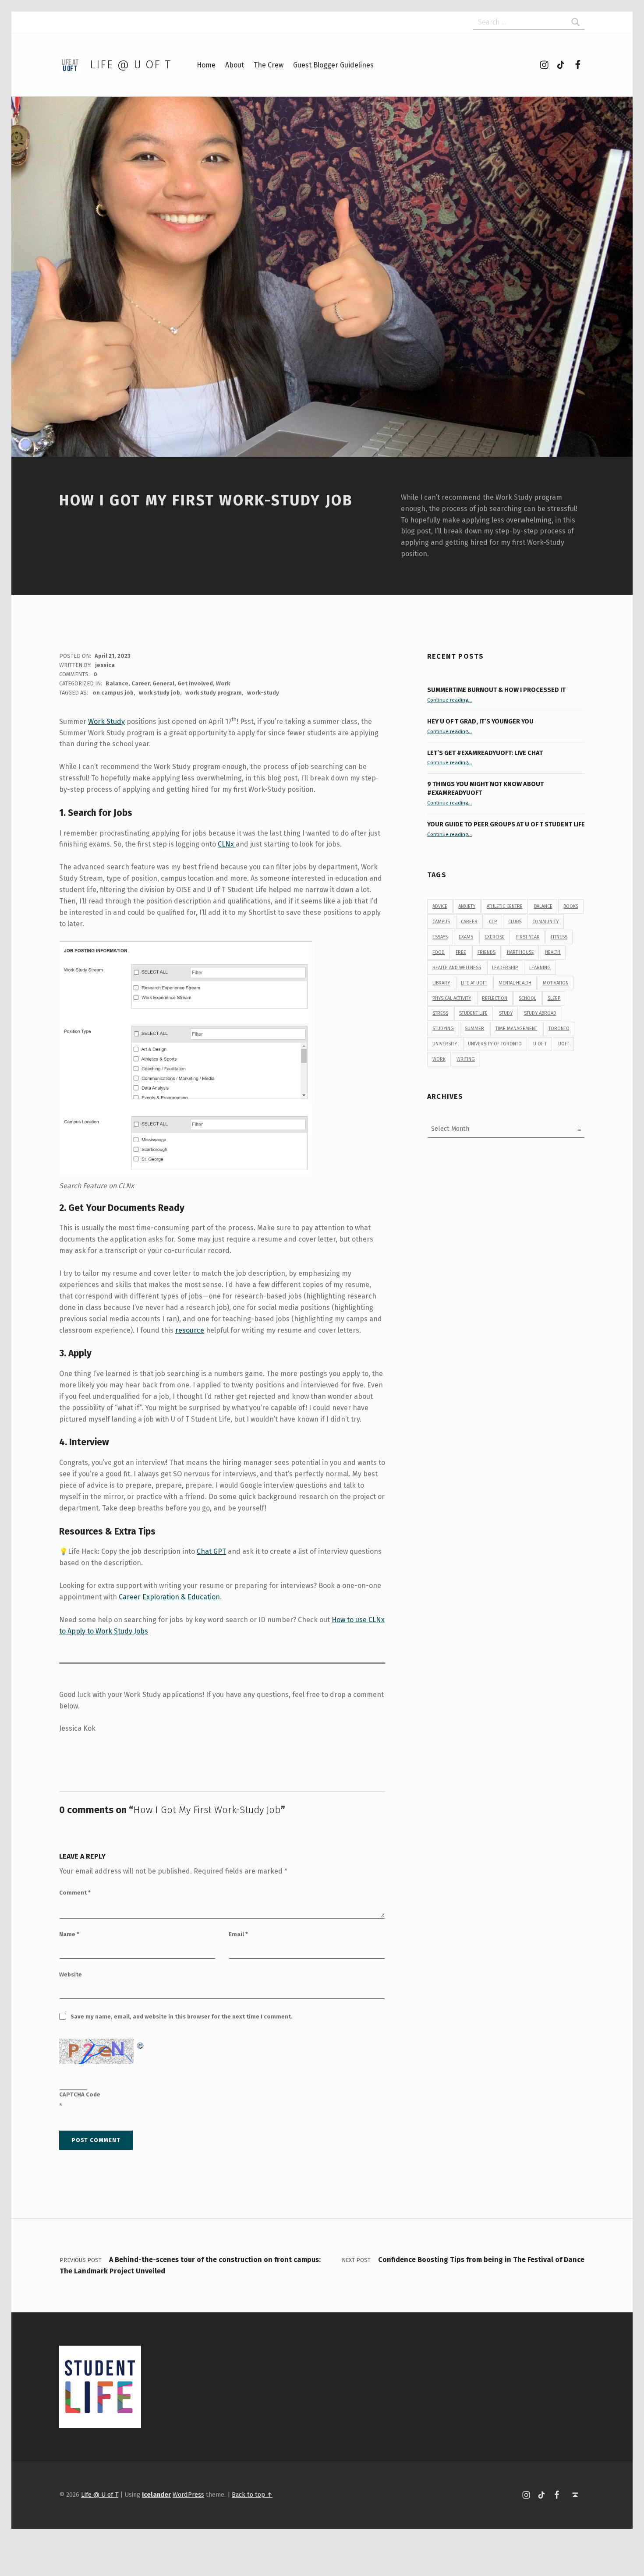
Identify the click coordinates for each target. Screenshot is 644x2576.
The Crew (269, 65)
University (445, 1044)
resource (190, 1330)
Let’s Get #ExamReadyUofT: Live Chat (485, 753)
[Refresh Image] (141, 2044)
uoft (564, 1044)
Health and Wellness (457, 968)
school (527, 998)
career (469, 922)
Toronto (559, 1029)
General (163, 683)
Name (69, 1934)
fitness (559, 937)
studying (443, 1029)
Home (206, 65)
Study (506, 1013)
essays (440, 937)
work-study (263, 693)
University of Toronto (495, 1044)
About (235, 65)
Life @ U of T (131, 65)
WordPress (188, 2495)
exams (466, 937)
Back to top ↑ (252, 2495)
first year (528, 937)
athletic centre (505, 906)
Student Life (473, 1013)
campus (441, 922)
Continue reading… (449, 700)
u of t (540, 1044)
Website (71, 1974)
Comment (75, 1893)
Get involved (195, 683)
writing (466, 1059)
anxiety (467, 906)
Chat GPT (211, 1551)
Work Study (106, 722)
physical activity (452, 998)
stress (440, 1013)
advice (440, 906)
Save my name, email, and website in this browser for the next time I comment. (182, 2017)
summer (474, 1029)
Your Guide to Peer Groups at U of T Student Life (506, 824)
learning (540, 968)
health (553, 952)
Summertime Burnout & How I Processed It (496, 690)
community (545, 922)
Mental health (515, 983)
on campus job (113, 693)
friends (487, 952)
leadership (505, 968)
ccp (493, 922)
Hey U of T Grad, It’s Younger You (481, 721)
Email (238, 1934)
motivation (556, 983)
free (461, 952)
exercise (495, 937)
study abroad (540, 1013)
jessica (105, 665)
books (571, 906)
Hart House (520, 952)
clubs (515, 922)
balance (543, 906)
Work (223, 683)
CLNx (227, 844)
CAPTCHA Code (80, 2094)
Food (439, 952)
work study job (159, 693)
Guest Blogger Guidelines (333, 65)
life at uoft (474, 983)
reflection (495, 998)
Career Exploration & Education (169, 1597)
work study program (214, 693)
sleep (554, 998)
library (441, 983)
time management (516, 1029)
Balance (117, 683)
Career (140, 683)
